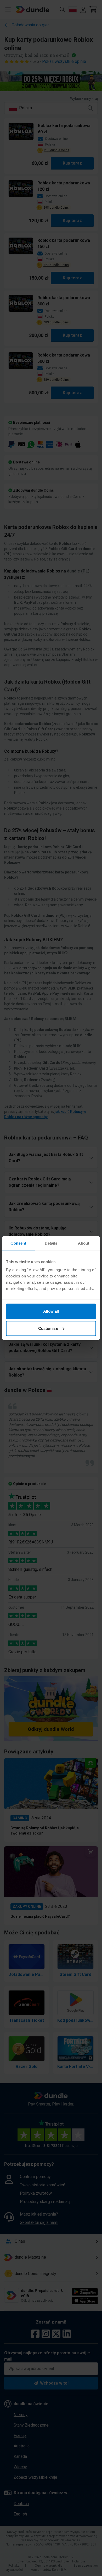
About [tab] (84, 1243)
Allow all (51, 1311)
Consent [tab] (18, 1243)
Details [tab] (51, 1243)
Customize (48, 1328)
